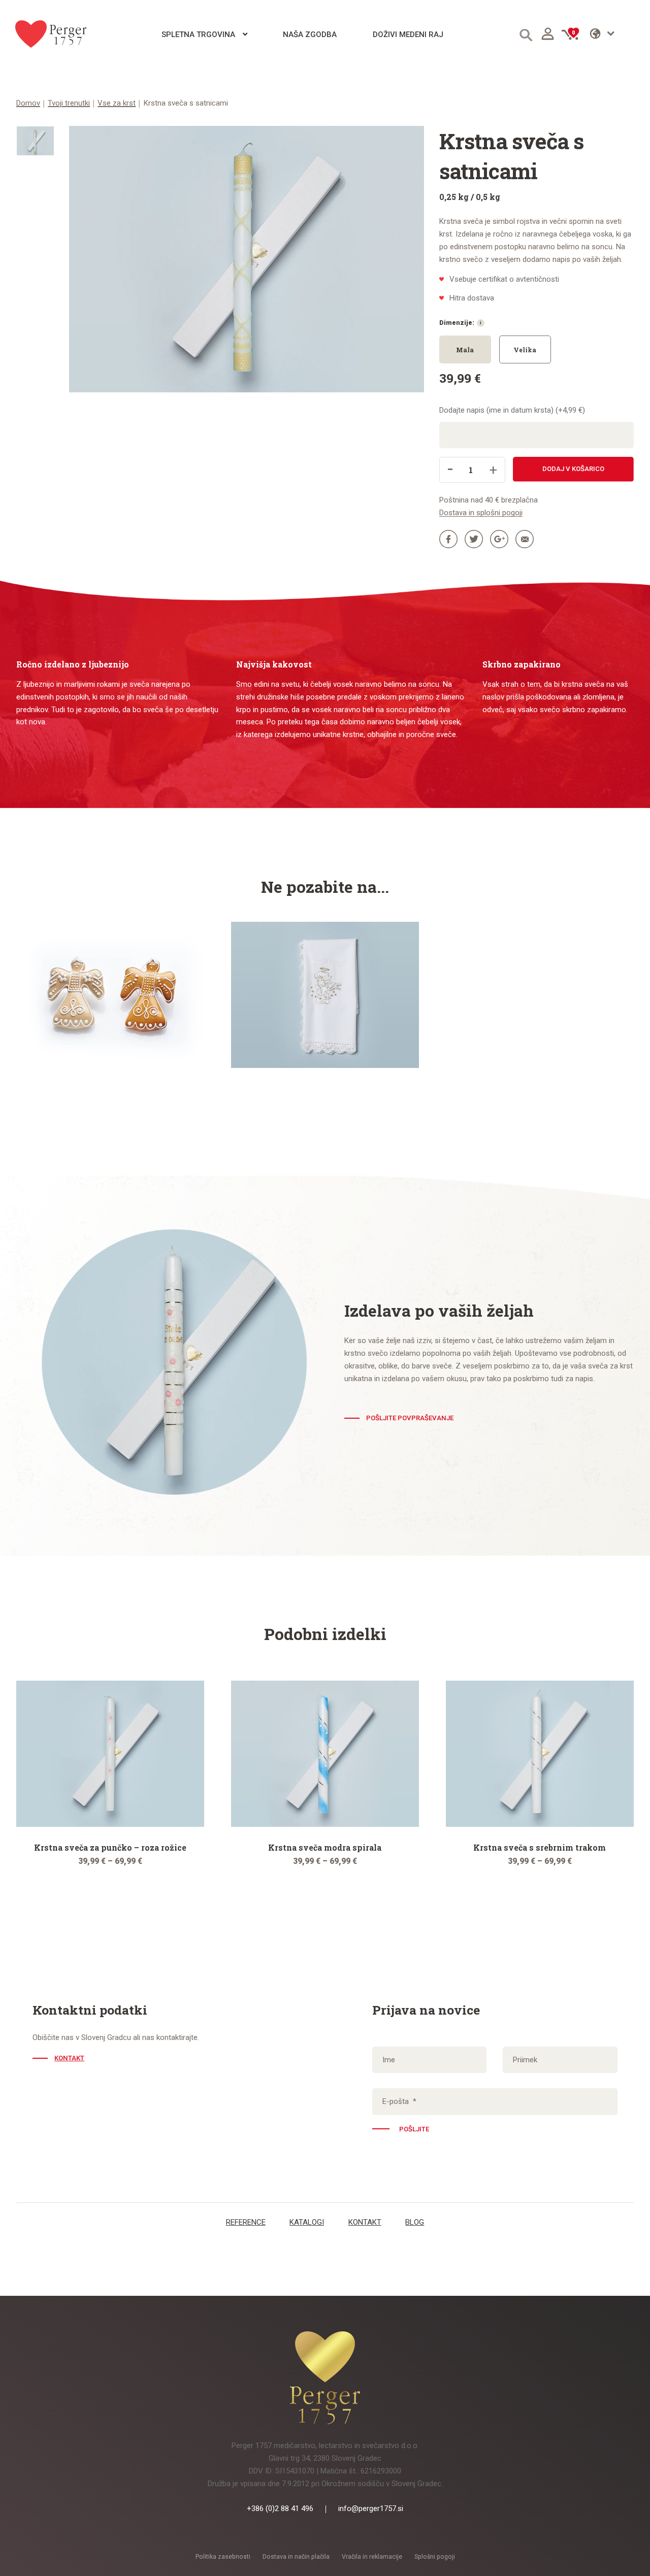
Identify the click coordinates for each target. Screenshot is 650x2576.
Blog (415, 2222)
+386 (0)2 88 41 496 (280, 2508)
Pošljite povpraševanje (410, 1418)
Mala (465, 350)
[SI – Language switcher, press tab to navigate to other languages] (612, 34)
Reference (246, 2222)
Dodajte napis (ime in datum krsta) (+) (512, 410)
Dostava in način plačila (296, 2557)
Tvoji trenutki (69, 103)
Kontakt (69, 2058)
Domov (28, 103)
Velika (525, 350)
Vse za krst (117, 103)
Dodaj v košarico (573, 469)
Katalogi (307, 2222)
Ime (389, 2060)
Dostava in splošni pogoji (481, 513)
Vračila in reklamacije (372, 2557)
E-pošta (399, 2101)
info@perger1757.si (371, 2508)
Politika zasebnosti (223, 2557)
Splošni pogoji (435, 2557)
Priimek (525, 2060)
